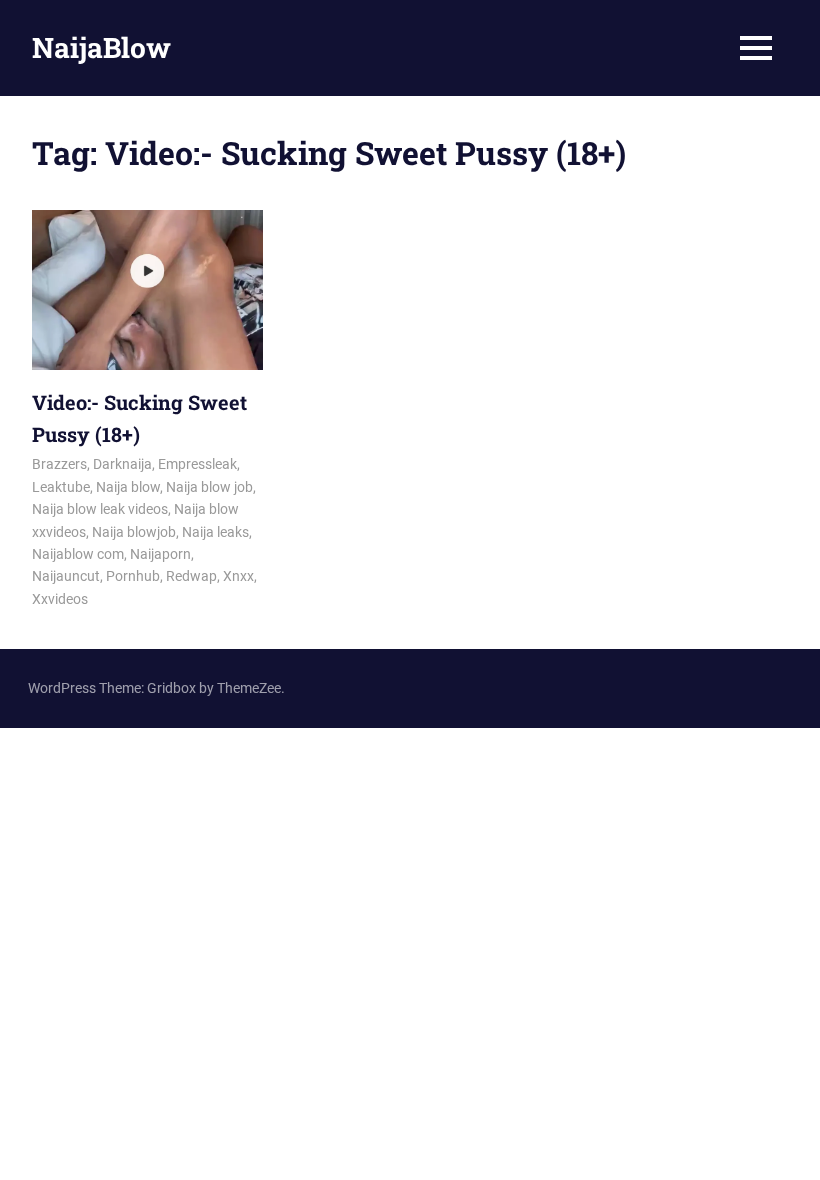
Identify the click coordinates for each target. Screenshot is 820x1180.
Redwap (191, 576)
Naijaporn (160, 554)
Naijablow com (78, 554)
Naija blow (128, 487)
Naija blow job (209, 487)
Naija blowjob (134, 532)
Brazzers (59, 464)
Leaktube (61, 487)
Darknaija (122, 464)
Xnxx (238, 576)
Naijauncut (66, 576)
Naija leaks (215, 532)
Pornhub (133, 576)
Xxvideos (60, 599)
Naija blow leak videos (100, 509)
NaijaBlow (101, 47)
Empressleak (197, 464)
